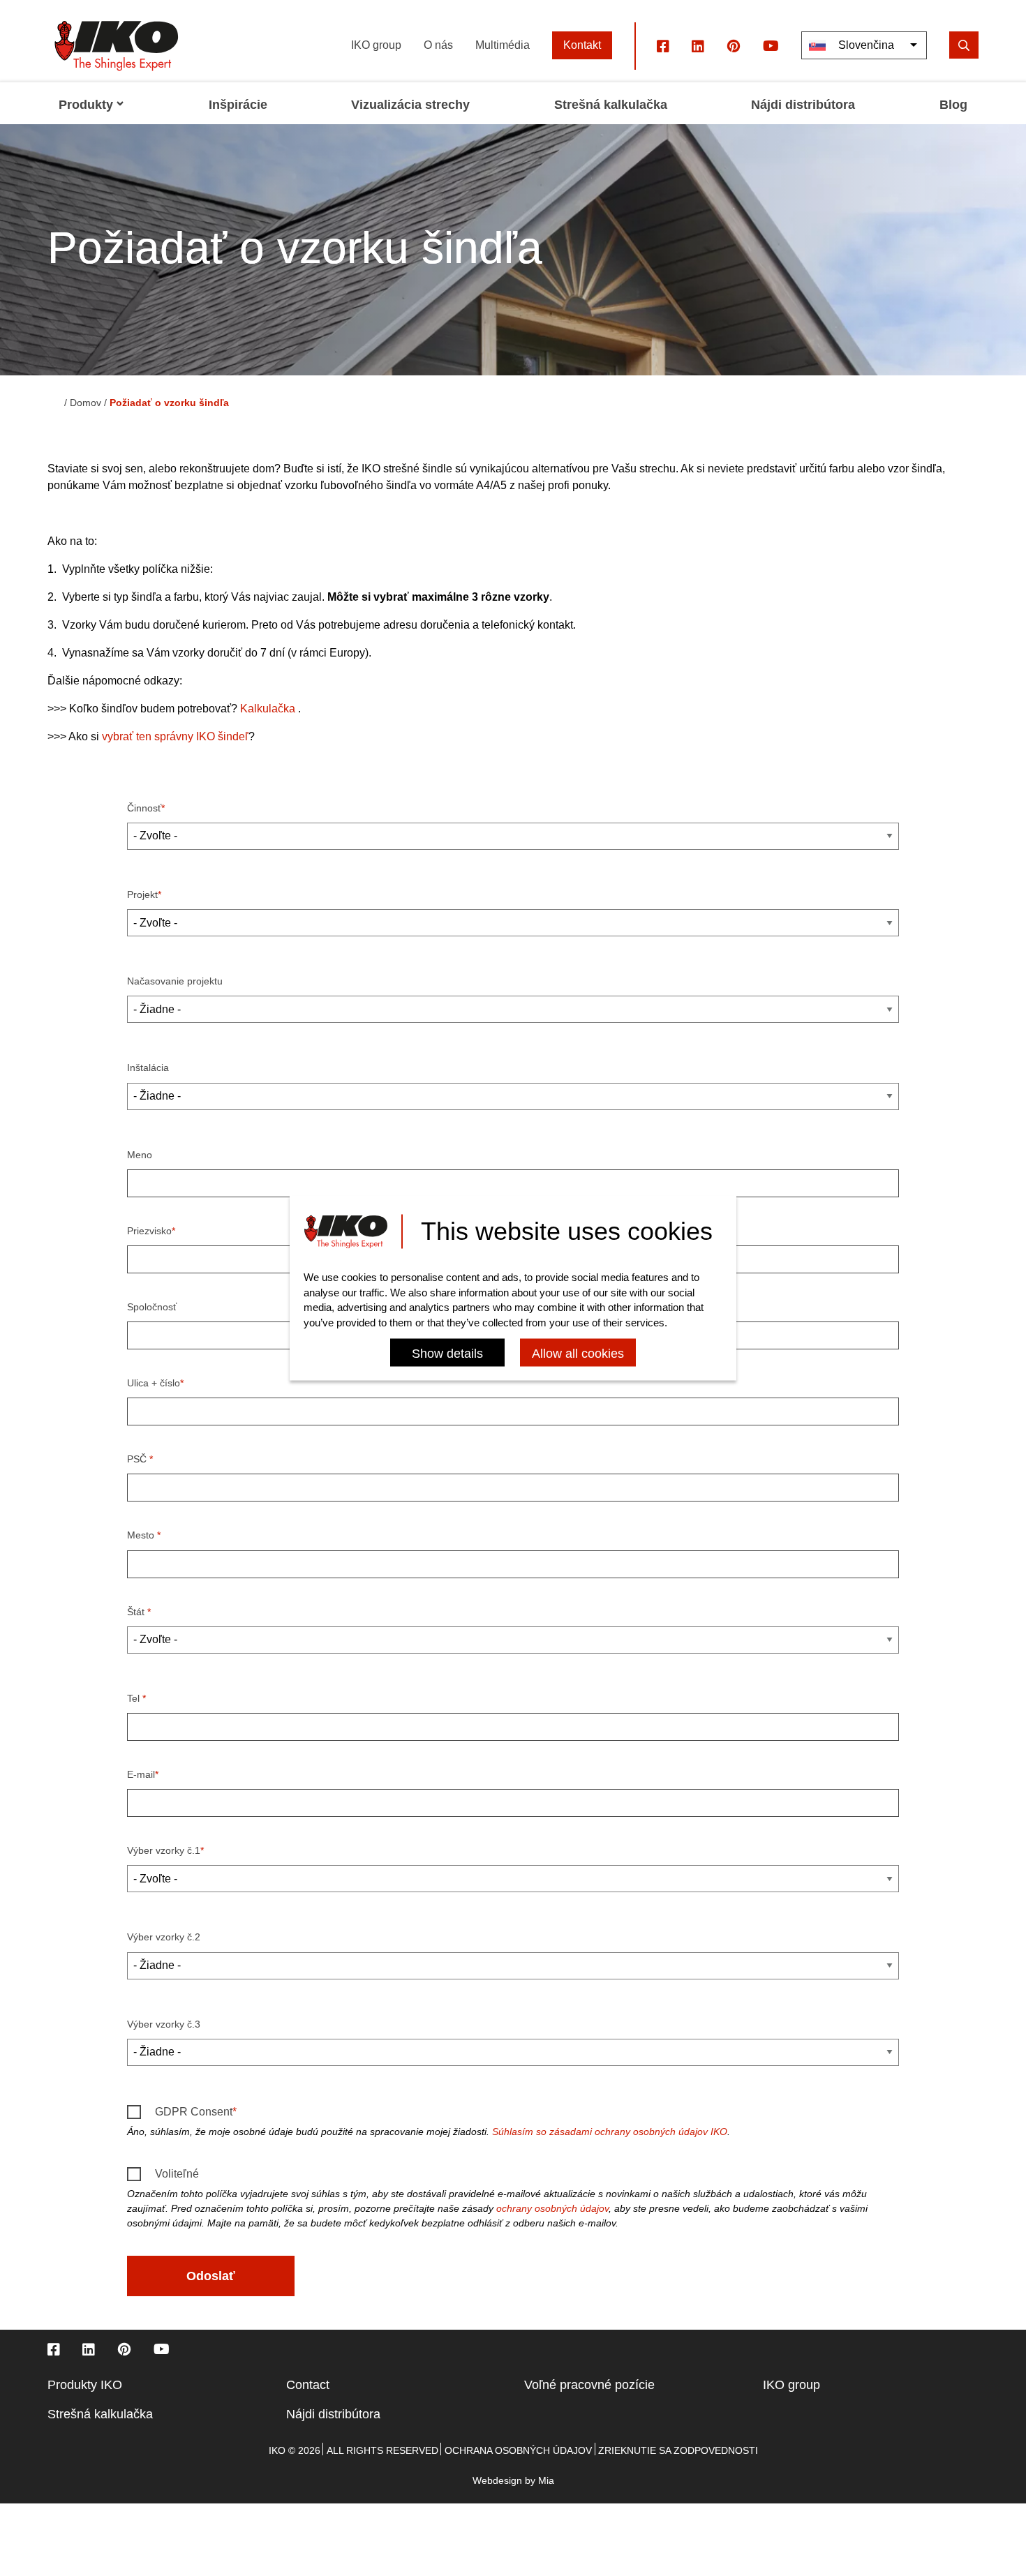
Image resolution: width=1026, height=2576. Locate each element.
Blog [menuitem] (953, 105)
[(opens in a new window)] (663, 45)
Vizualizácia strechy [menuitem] (410, 105)
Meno (140, 1155)
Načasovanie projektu (175, 981)
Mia (546, 2480)
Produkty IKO (85, 2385)
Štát (137, 1612)
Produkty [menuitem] (86, 105)
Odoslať (211, 2276)
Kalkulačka (268, 709)
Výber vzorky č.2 (164, 1937)
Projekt (142, 894)
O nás (438, 45)
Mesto (142, 1535)
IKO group (376, 45)
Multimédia (503, 45)
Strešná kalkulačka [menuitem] (611, 105)
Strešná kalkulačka (100, 2414)
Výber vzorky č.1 (164, 1850)
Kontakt (582, 45)
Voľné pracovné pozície (589, 2385)
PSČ (138, 1459)
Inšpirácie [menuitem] (238, 105)
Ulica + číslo (154, 1383)
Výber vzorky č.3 (164, 2024)
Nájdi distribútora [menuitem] (803, 105)
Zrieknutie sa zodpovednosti (678, 2450)
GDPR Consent (194, 2112)
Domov (85, 403)
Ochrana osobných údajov (518, 2450)
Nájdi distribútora (333, 2414)
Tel (135, 1698)
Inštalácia (148, 1068)
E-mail (141, 1774)
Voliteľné (177, 2174)
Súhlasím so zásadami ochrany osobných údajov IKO (610, 2132)
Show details (447, 1354)
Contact (308, 2385)
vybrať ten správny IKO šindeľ (175, 736)
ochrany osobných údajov (552, 2208)
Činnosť (144, 808)
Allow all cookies (578, 1354)
